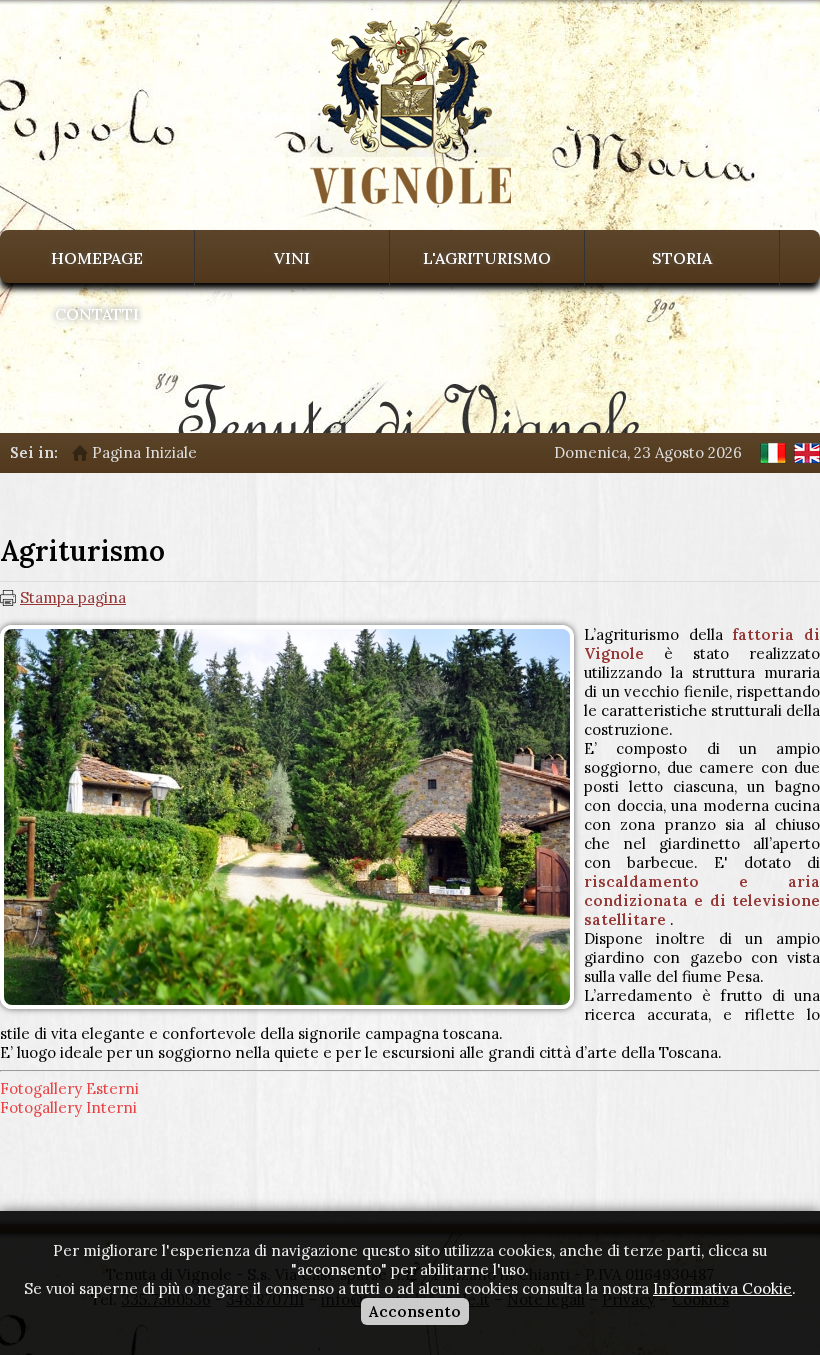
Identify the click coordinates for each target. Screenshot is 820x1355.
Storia (682, 258)
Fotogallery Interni (68, 1107)
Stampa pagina (73, 597)
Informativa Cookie (722, 1288)
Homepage (97, 258)
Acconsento (415, 1311)
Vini (292, 258)
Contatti (97, 314)
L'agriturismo (487, 258)
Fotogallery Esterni (69, 1088)
